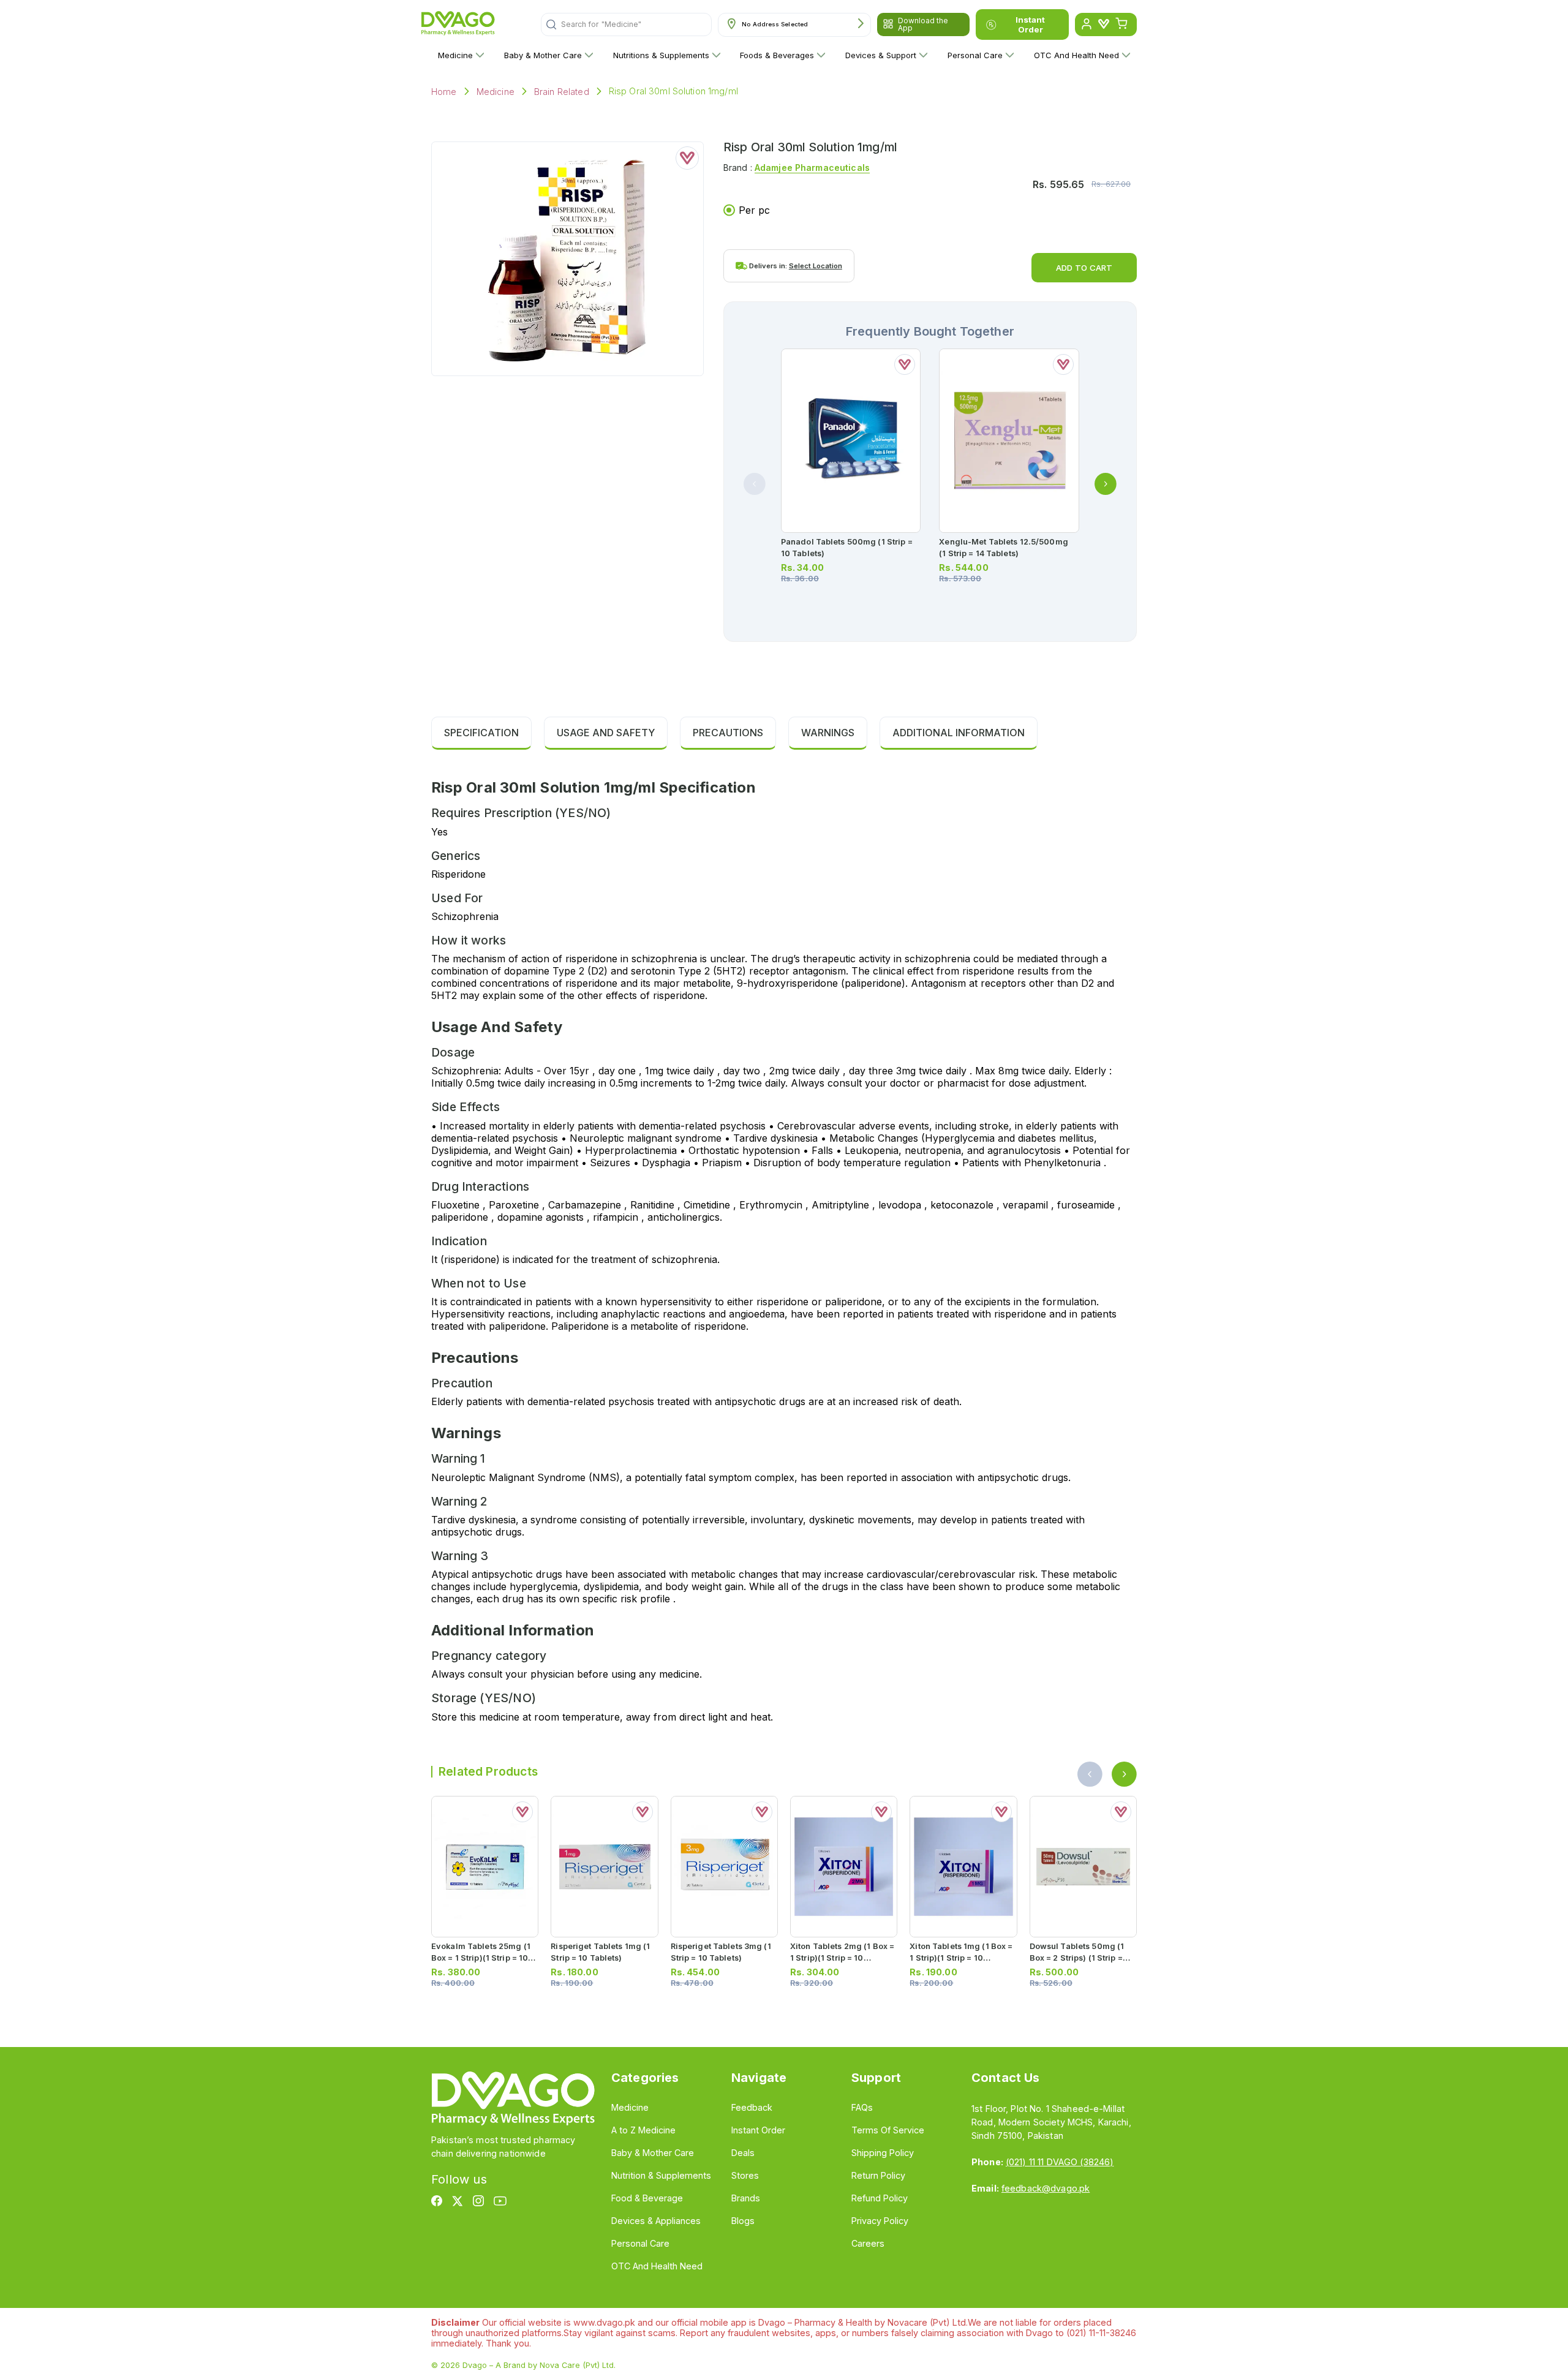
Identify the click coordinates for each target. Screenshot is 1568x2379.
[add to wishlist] (687, 158)
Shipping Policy (883, 2153)
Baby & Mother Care (543, 55)
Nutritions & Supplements (661, 55)
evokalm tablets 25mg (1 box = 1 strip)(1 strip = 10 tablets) (481, 1958)
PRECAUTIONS (728, 733)
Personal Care (975, 55)
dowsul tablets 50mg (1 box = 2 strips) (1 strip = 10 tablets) (1077, 1958)
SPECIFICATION (481, 733)
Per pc (754, 210)
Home (444, 92)
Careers (868, 2243)
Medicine (455, 55)
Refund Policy (880, 2198)
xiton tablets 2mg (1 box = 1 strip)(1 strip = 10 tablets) (842, 1958)
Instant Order (1030, 25)
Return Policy (878, 2175)
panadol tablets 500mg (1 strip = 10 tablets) (847, 548)
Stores (745, 2175)
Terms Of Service (888, 2130)
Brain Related (562, 92)
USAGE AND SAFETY (606, 733)
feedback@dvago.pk (1046, 2188)
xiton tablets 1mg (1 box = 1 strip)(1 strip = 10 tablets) (961, 1958)
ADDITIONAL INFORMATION (959, 733)
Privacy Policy (880, 2221)
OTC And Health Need (1076, 55)
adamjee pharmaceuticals (812, 168)
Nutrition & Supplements (661, 2175)
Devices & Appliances (656, 2221)
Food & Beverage (647, 2198)
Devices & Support (881, 55)
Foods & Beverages (777, 55)
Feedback (752, 2107)
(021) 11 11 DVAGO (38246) (1060, 2162)
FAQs (862, 2107)
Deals (743, 2153)
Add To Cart (1084, 268)
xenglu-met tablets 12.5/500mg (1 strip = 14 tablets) (1003, 548)
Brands (746, 2198)
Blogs (743, 2221)
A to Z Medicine (643, 2130)
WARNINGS (828, 733)
